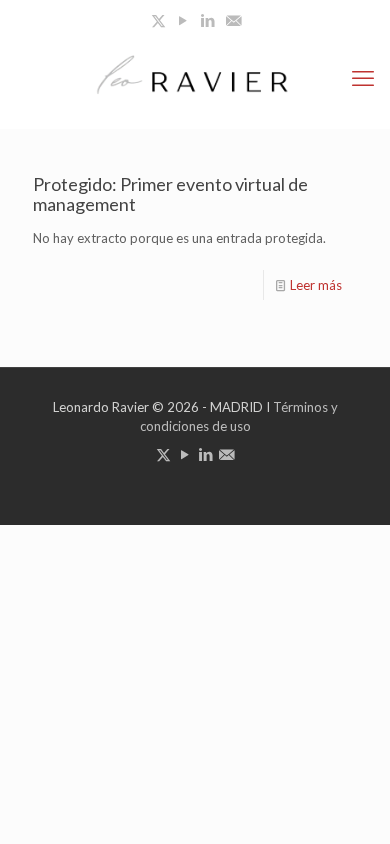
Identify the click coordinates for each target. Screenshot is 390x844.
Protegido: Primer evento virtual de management (170, 194)
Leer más (316, 285)
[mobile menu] (363, 78)
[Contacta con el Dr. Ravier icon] (233, 20)
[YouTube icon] (183, 20)
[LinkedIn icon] (208, 20)
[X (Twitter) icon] (158, 20)
